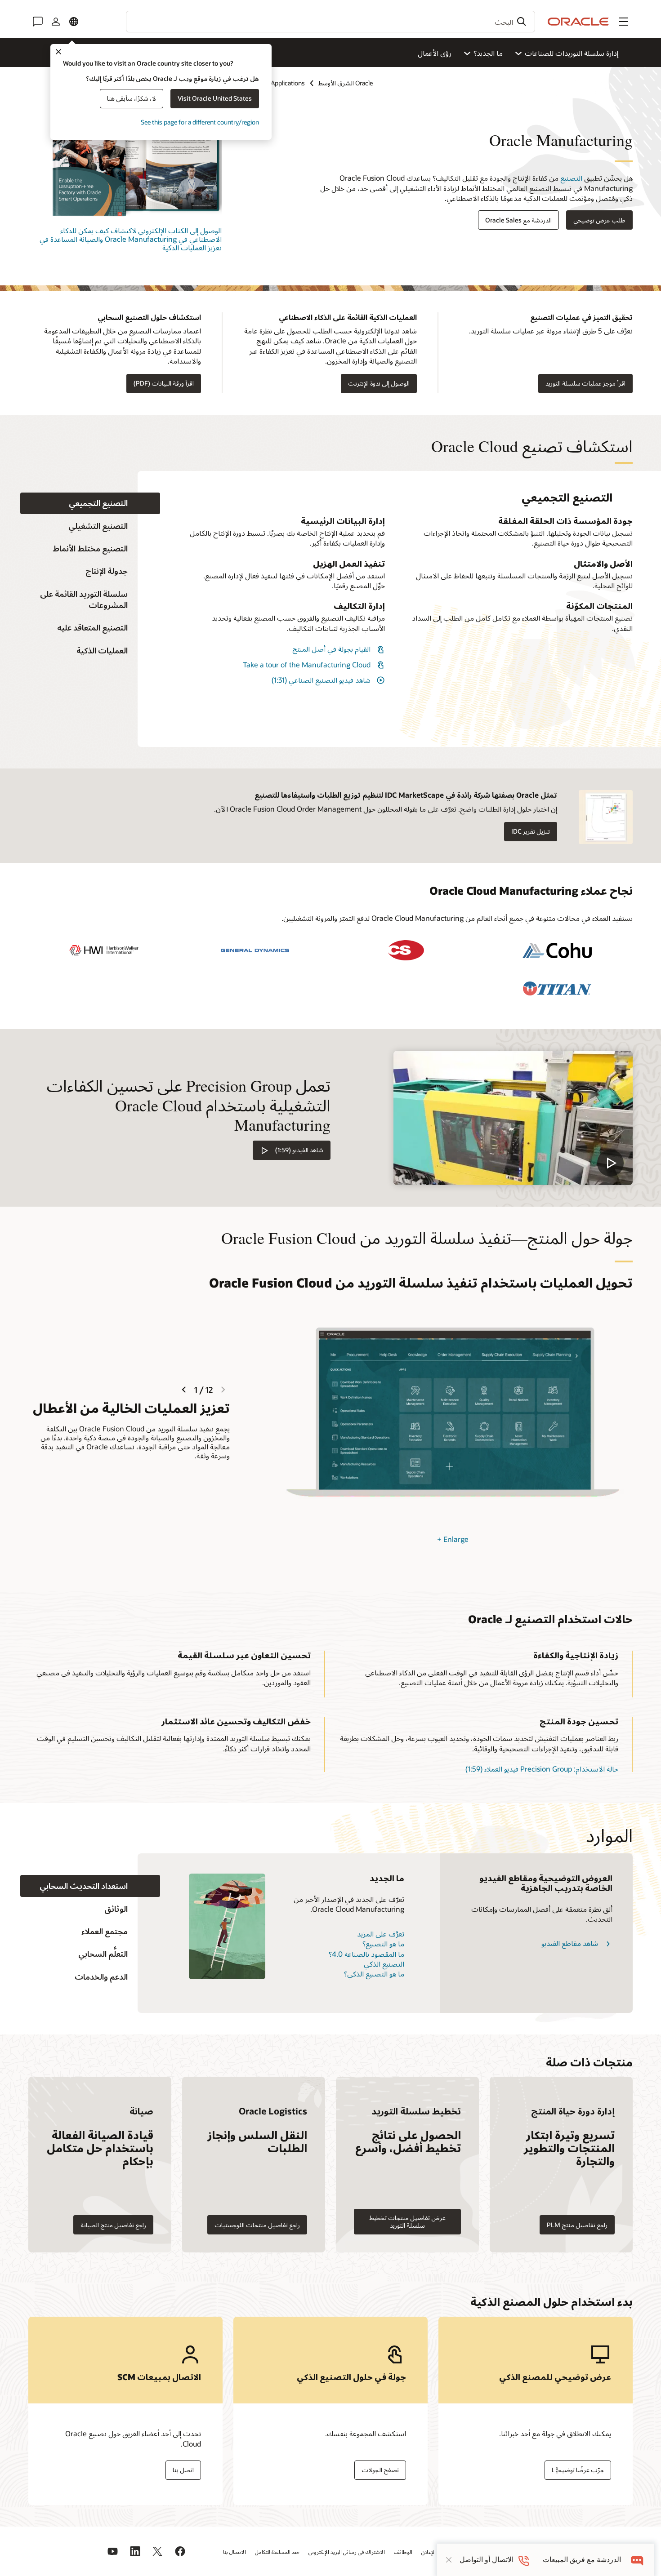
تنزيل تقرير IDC (531, 831)
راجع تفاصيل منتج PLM (577, 2225)
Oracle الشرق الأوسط (345, 83)
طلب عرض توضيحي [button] (599, 220)
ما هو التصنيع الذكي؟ (374, 1974)
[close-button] (449, 2560)
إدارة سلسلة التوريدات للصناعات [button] (572, 53)
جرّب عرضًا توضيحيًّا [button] (578, 2470)
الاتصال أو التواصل (487, 2560)
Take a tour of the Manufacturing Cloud (307, 664)
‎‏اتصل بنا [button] (183, 2470)
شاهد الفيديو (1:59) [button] (299, 1150)
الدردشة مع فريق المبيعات (582, 2560)
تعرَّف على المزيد (381, 1934)
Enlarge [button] (453, 1539)
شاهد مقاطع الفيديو (570, 1943)
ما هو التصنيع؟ (383, 1943)
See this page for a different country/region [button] (200, 122)
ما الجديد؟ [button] (488, 53)
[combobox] (330, 22)
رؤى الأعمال (435, 53)
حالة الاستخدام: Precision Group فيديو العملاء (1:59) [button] (542, 1769)
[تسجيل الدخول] (56, 22)
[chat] (637, 2560)
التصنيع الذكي (384, 1964)
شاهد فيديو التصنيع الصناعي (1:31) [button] (321, 680)
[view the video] (513, 1118)
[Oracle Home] (578, 22)
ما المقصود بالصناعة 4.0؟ (366, 1954)
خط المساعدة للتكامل (277, 2552)
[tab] (90, 504)
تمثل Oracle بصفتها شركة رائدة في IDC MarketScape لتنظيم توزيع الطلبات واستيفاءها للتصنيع (406, 795)
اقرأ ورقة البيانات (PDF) (164, 383)
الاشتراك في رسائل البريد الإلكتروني (347, 2552)
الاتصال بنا (234, 2552)
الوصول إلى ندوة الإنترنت (379, 383)
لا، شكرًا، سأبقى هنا (132, 98)
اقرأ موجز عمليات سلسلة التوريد (585, 383)
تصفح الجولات (380, 2470)
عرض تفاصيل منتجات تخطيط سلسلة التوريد (407, 2221)
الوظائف (403, 2552)
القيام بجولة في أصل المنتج (331, 649)
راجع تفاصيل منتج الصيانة (113, 2225)
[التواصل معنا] (38, 22)
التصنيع (571, 178)
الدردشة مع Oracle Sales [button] (518, 220)
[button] (623, 22)
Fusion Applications (278, 83)
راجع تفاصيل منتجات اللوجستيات (257, 2225)
